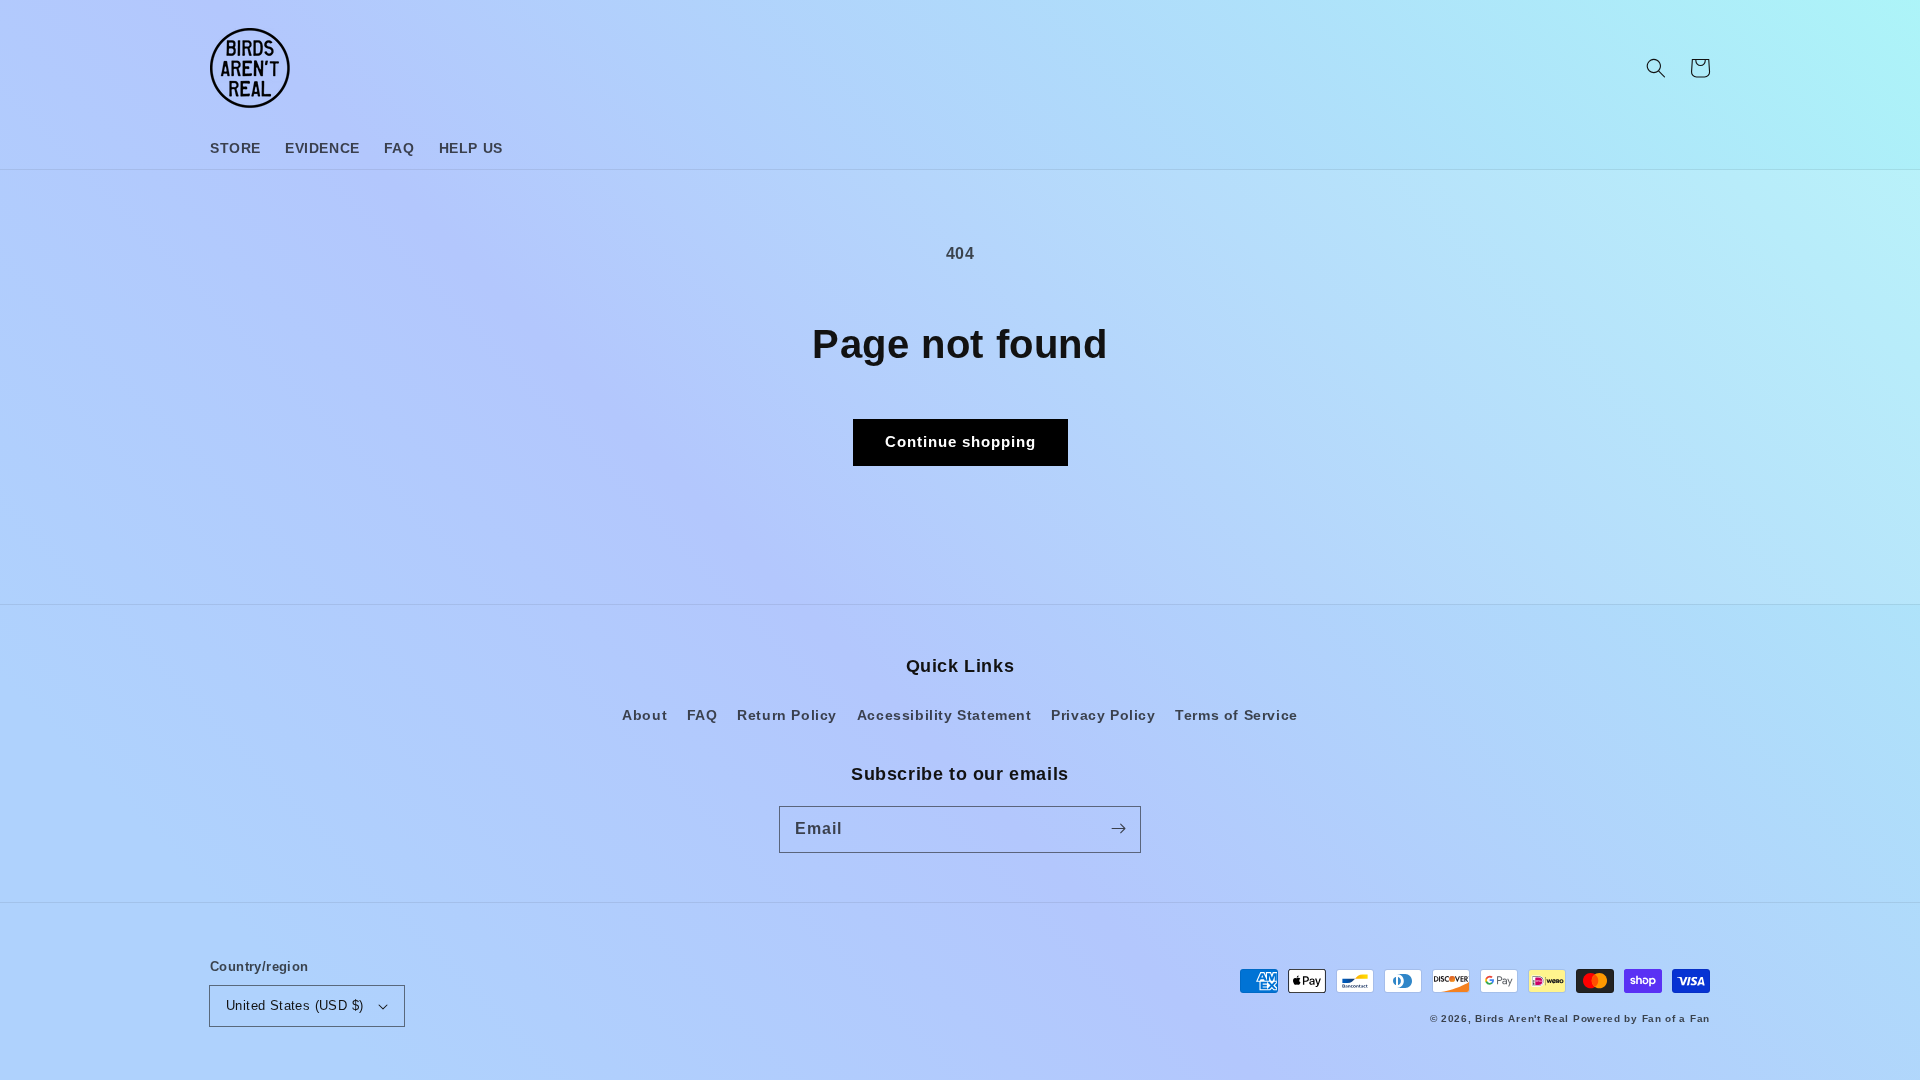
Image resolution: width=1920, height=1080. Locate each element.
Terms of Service (1236, 715)
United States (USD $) (294, 1005)
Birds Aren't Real (1522, 1018)
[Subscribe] (1118, 829)
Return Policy (787, 715)
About (644, 715)
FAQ (702, 715)
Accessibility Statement (944, 715)
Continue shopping (960, 441)
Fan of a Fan (1676, 1018)
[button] (1656, 68)
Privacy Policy (1103, 715)
